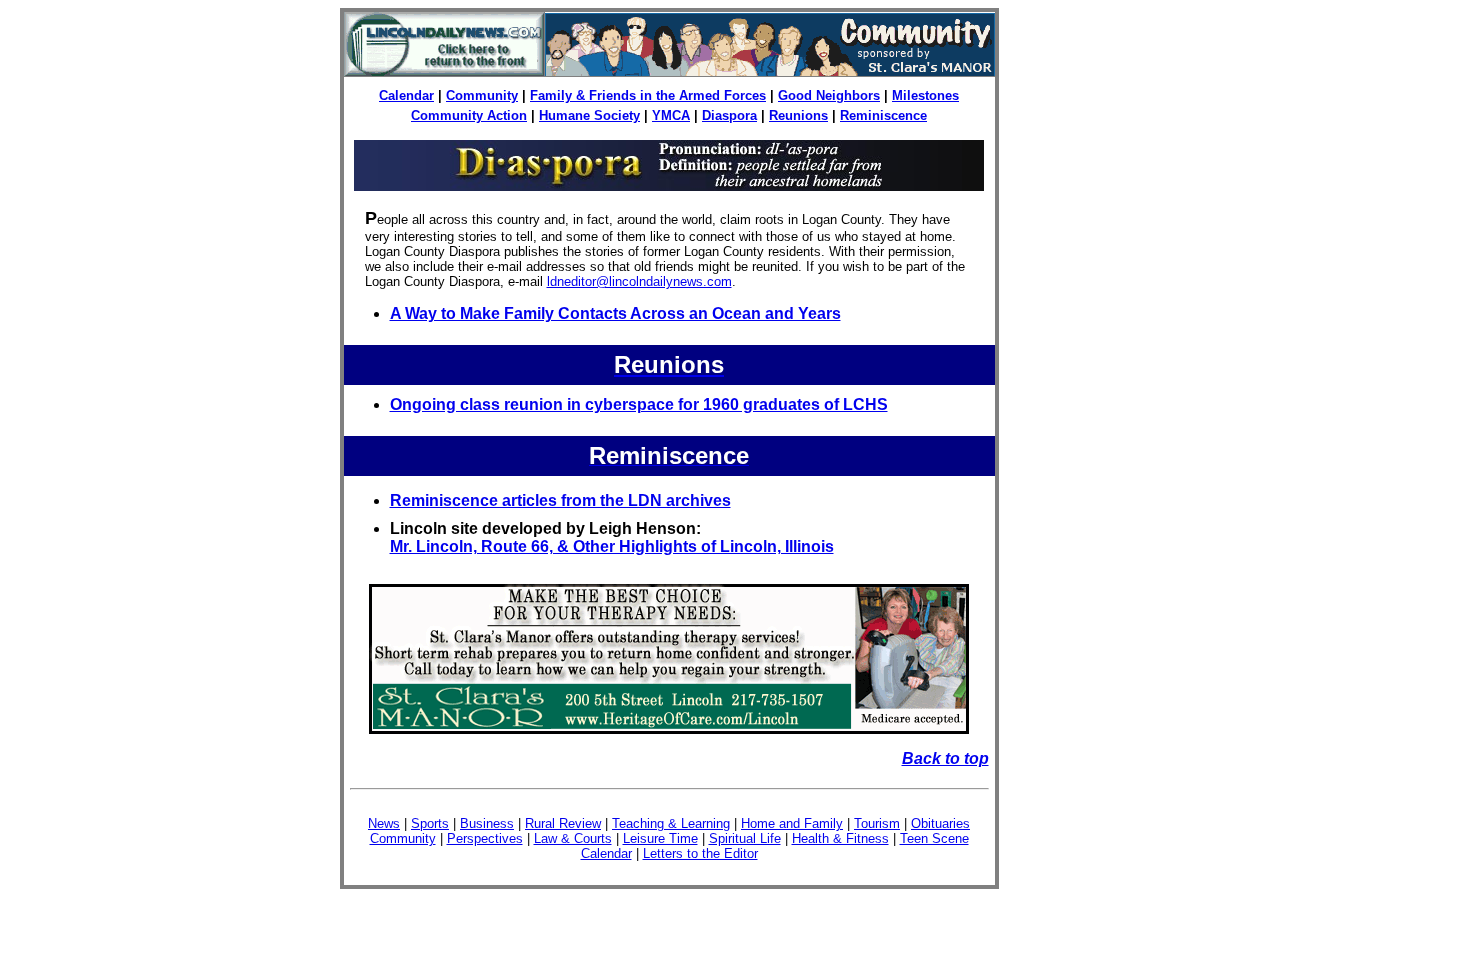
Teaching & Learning (671, 823)
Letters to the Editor (700, 853)
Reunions (798, 115)
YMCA (671, 115)
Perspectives (485, 838)
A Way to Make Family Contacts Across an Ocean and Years (615, 313)
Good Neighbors (829, 95)
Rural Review (563, 823)
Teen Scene (934, 838)
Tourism (877, 823)
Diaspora (729, 115)
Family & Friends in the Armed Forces (648, 95)
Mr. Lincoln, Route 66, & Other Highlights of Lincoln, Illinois (612, 546)
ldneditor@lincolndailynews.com (639, 281)
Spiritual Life (745, 838)
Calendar (406, 95)
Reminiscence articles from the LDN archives (560, 500)
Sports (430, 823)
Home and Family (792, 823)
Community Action (469, 115)
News (384, 823)
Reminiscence (883, 115)
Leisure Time (660, 838)
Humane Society (589, 115)
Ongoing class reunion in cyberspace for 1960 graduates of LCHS (639, 404)
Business (487, 823)
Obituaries (940, 823)
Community (482, 95)
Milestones (925, 95)
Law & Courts (573, 838)
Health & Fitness (840, 838)
